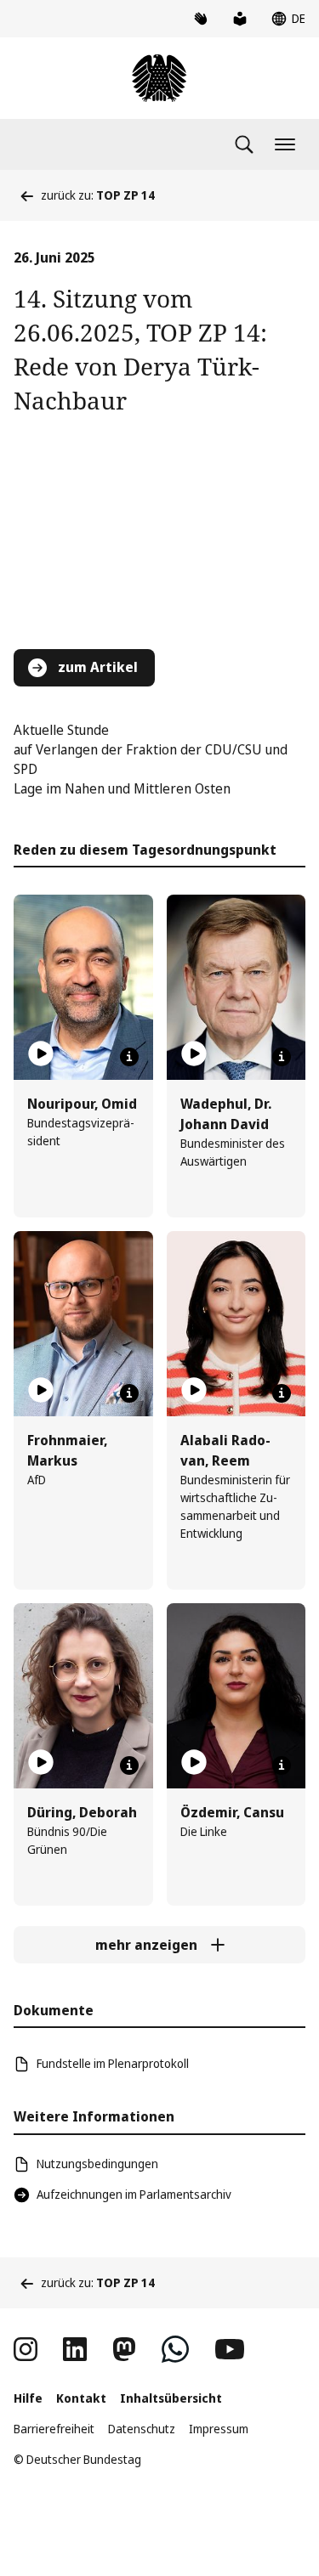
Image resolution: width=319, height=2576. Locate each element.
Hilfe (28, 2398)
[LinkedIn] (75, 2349)
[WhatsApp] (175, 2349)
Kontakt (81, 2398)
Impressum (219, 2429)
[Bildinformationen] (129, 1057)
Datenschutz (142, 2429)
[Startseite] (159, 78)
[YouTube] (230, 2349)
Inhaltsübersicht (171, 2398)
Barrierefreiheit (54, 2429)
